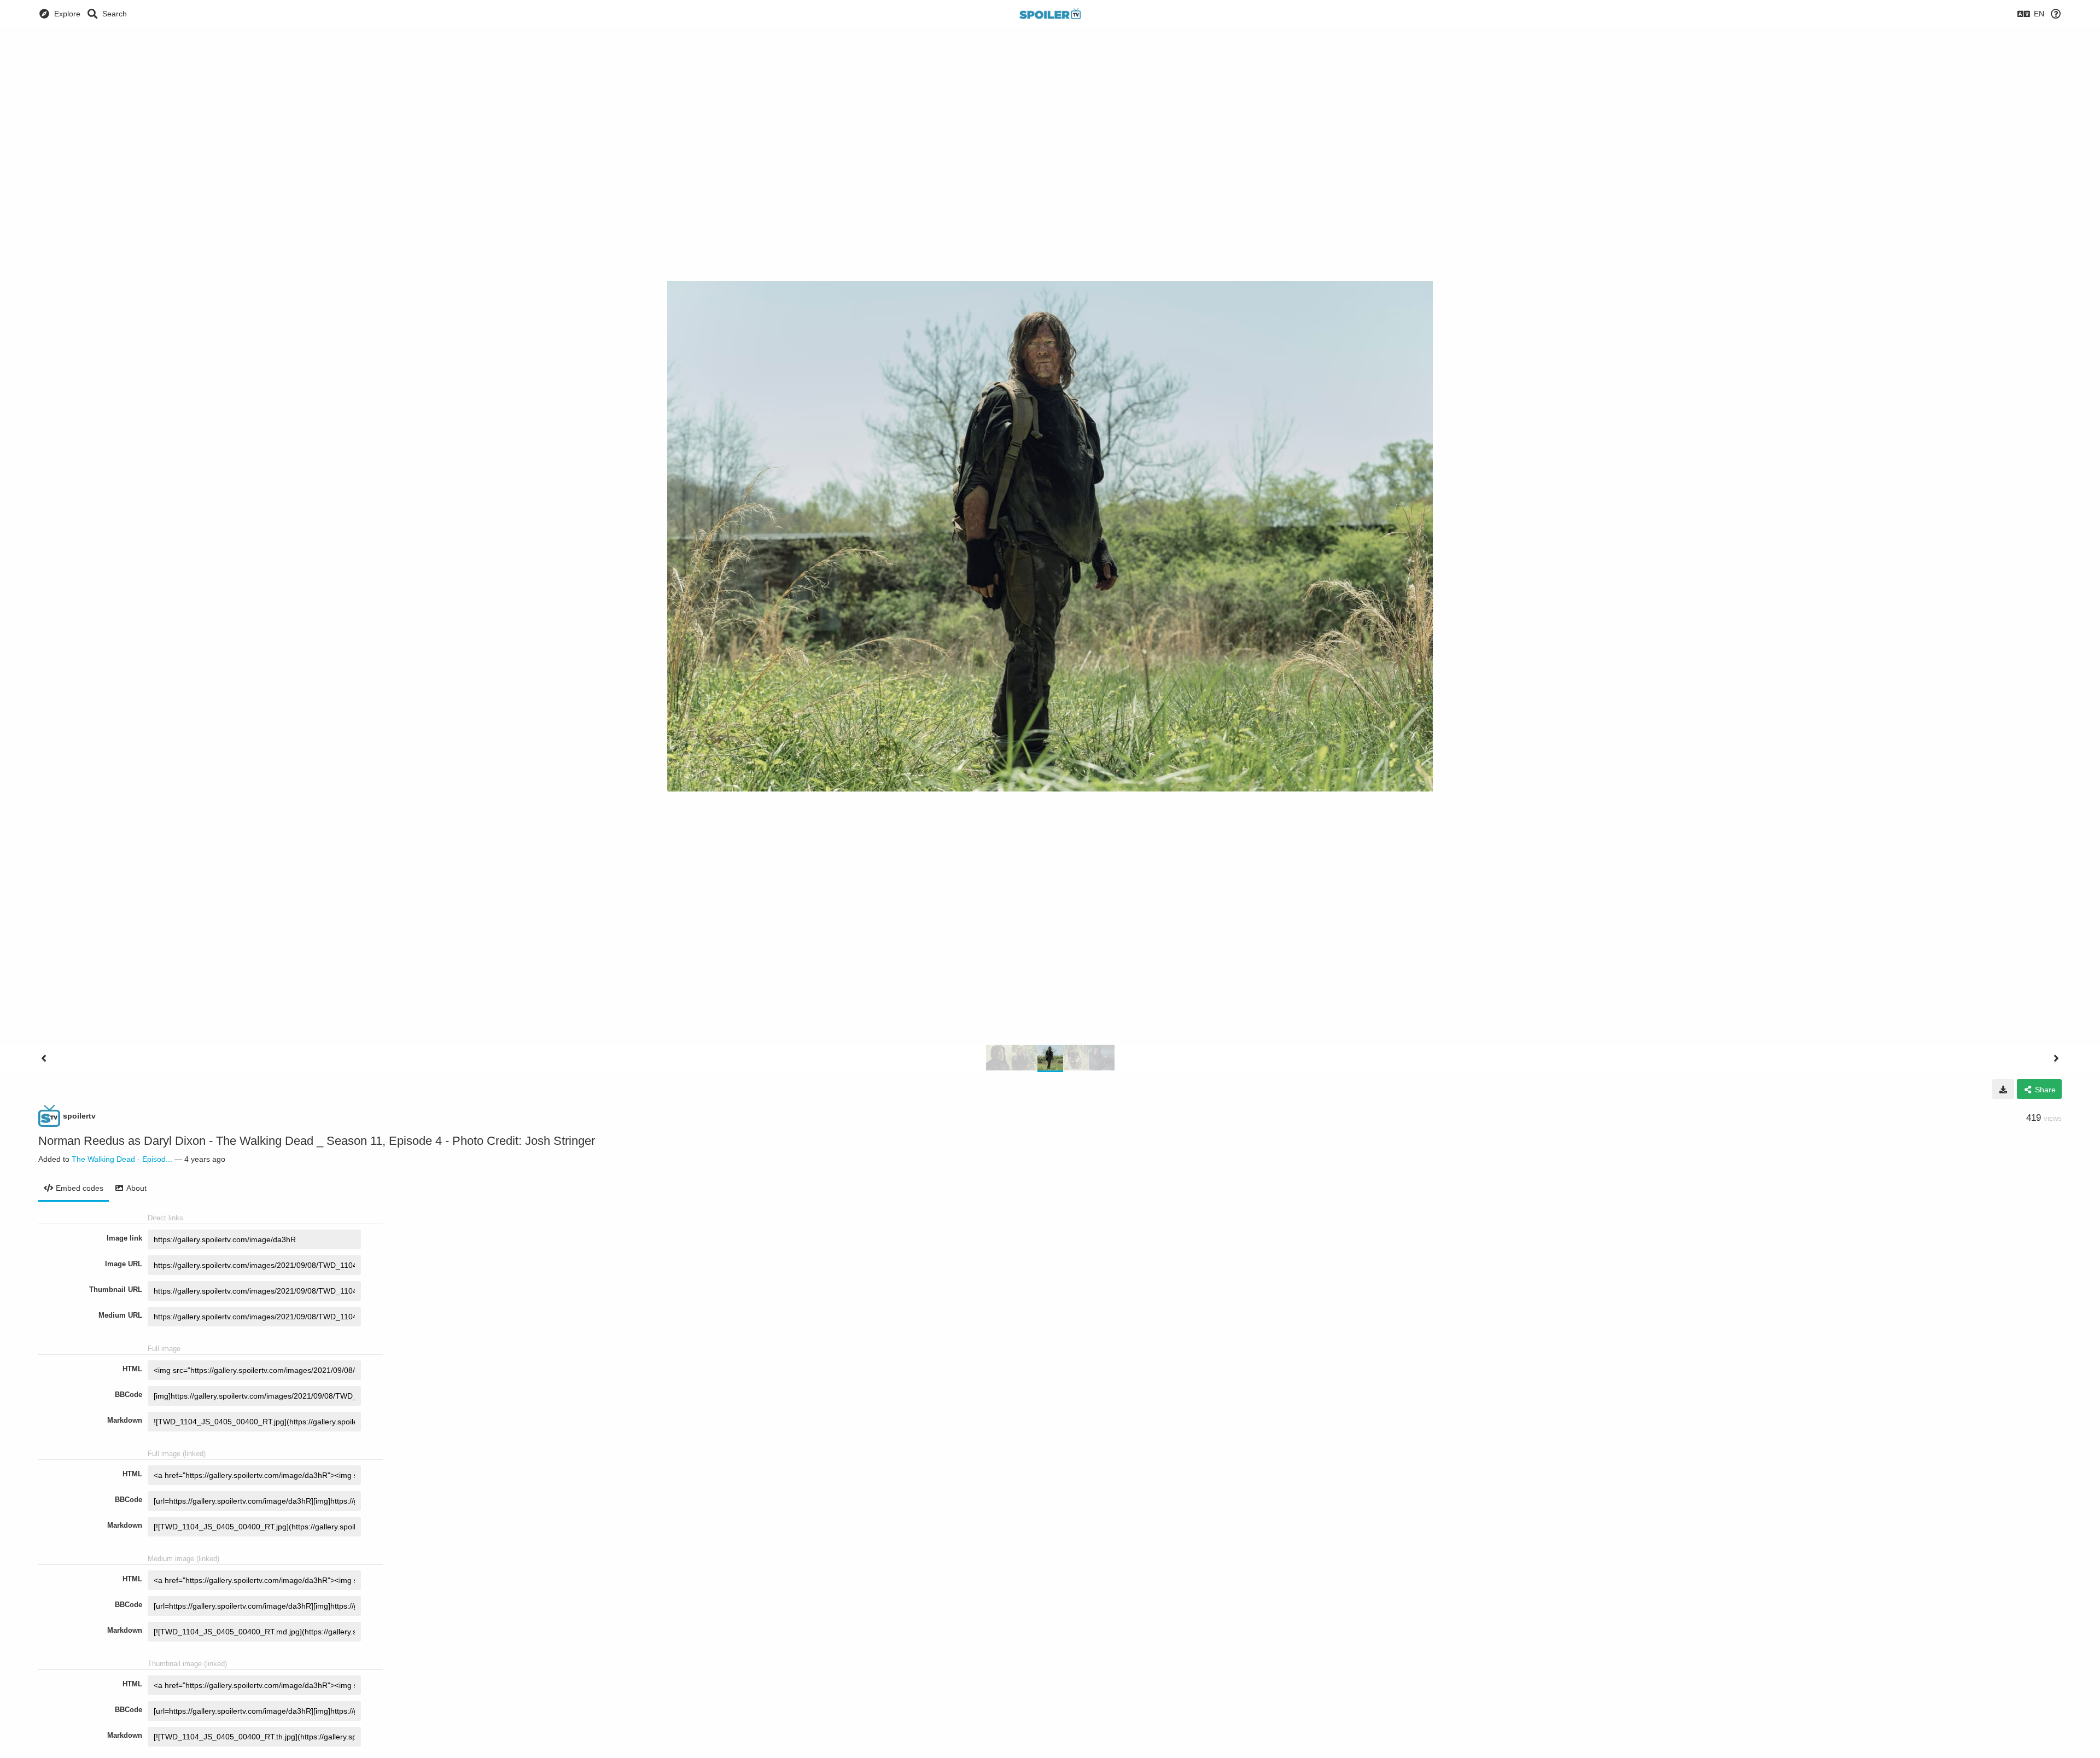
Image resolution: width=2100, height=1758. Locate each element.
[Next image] (2056, 1058)
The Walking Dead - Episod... (122, 1159)
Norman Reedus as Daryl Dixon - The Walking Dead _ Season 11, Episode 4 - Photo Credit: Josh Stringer (317, 1141)
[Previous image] (44, 1058)
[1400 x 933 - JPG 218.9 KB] (2003, 1089)
